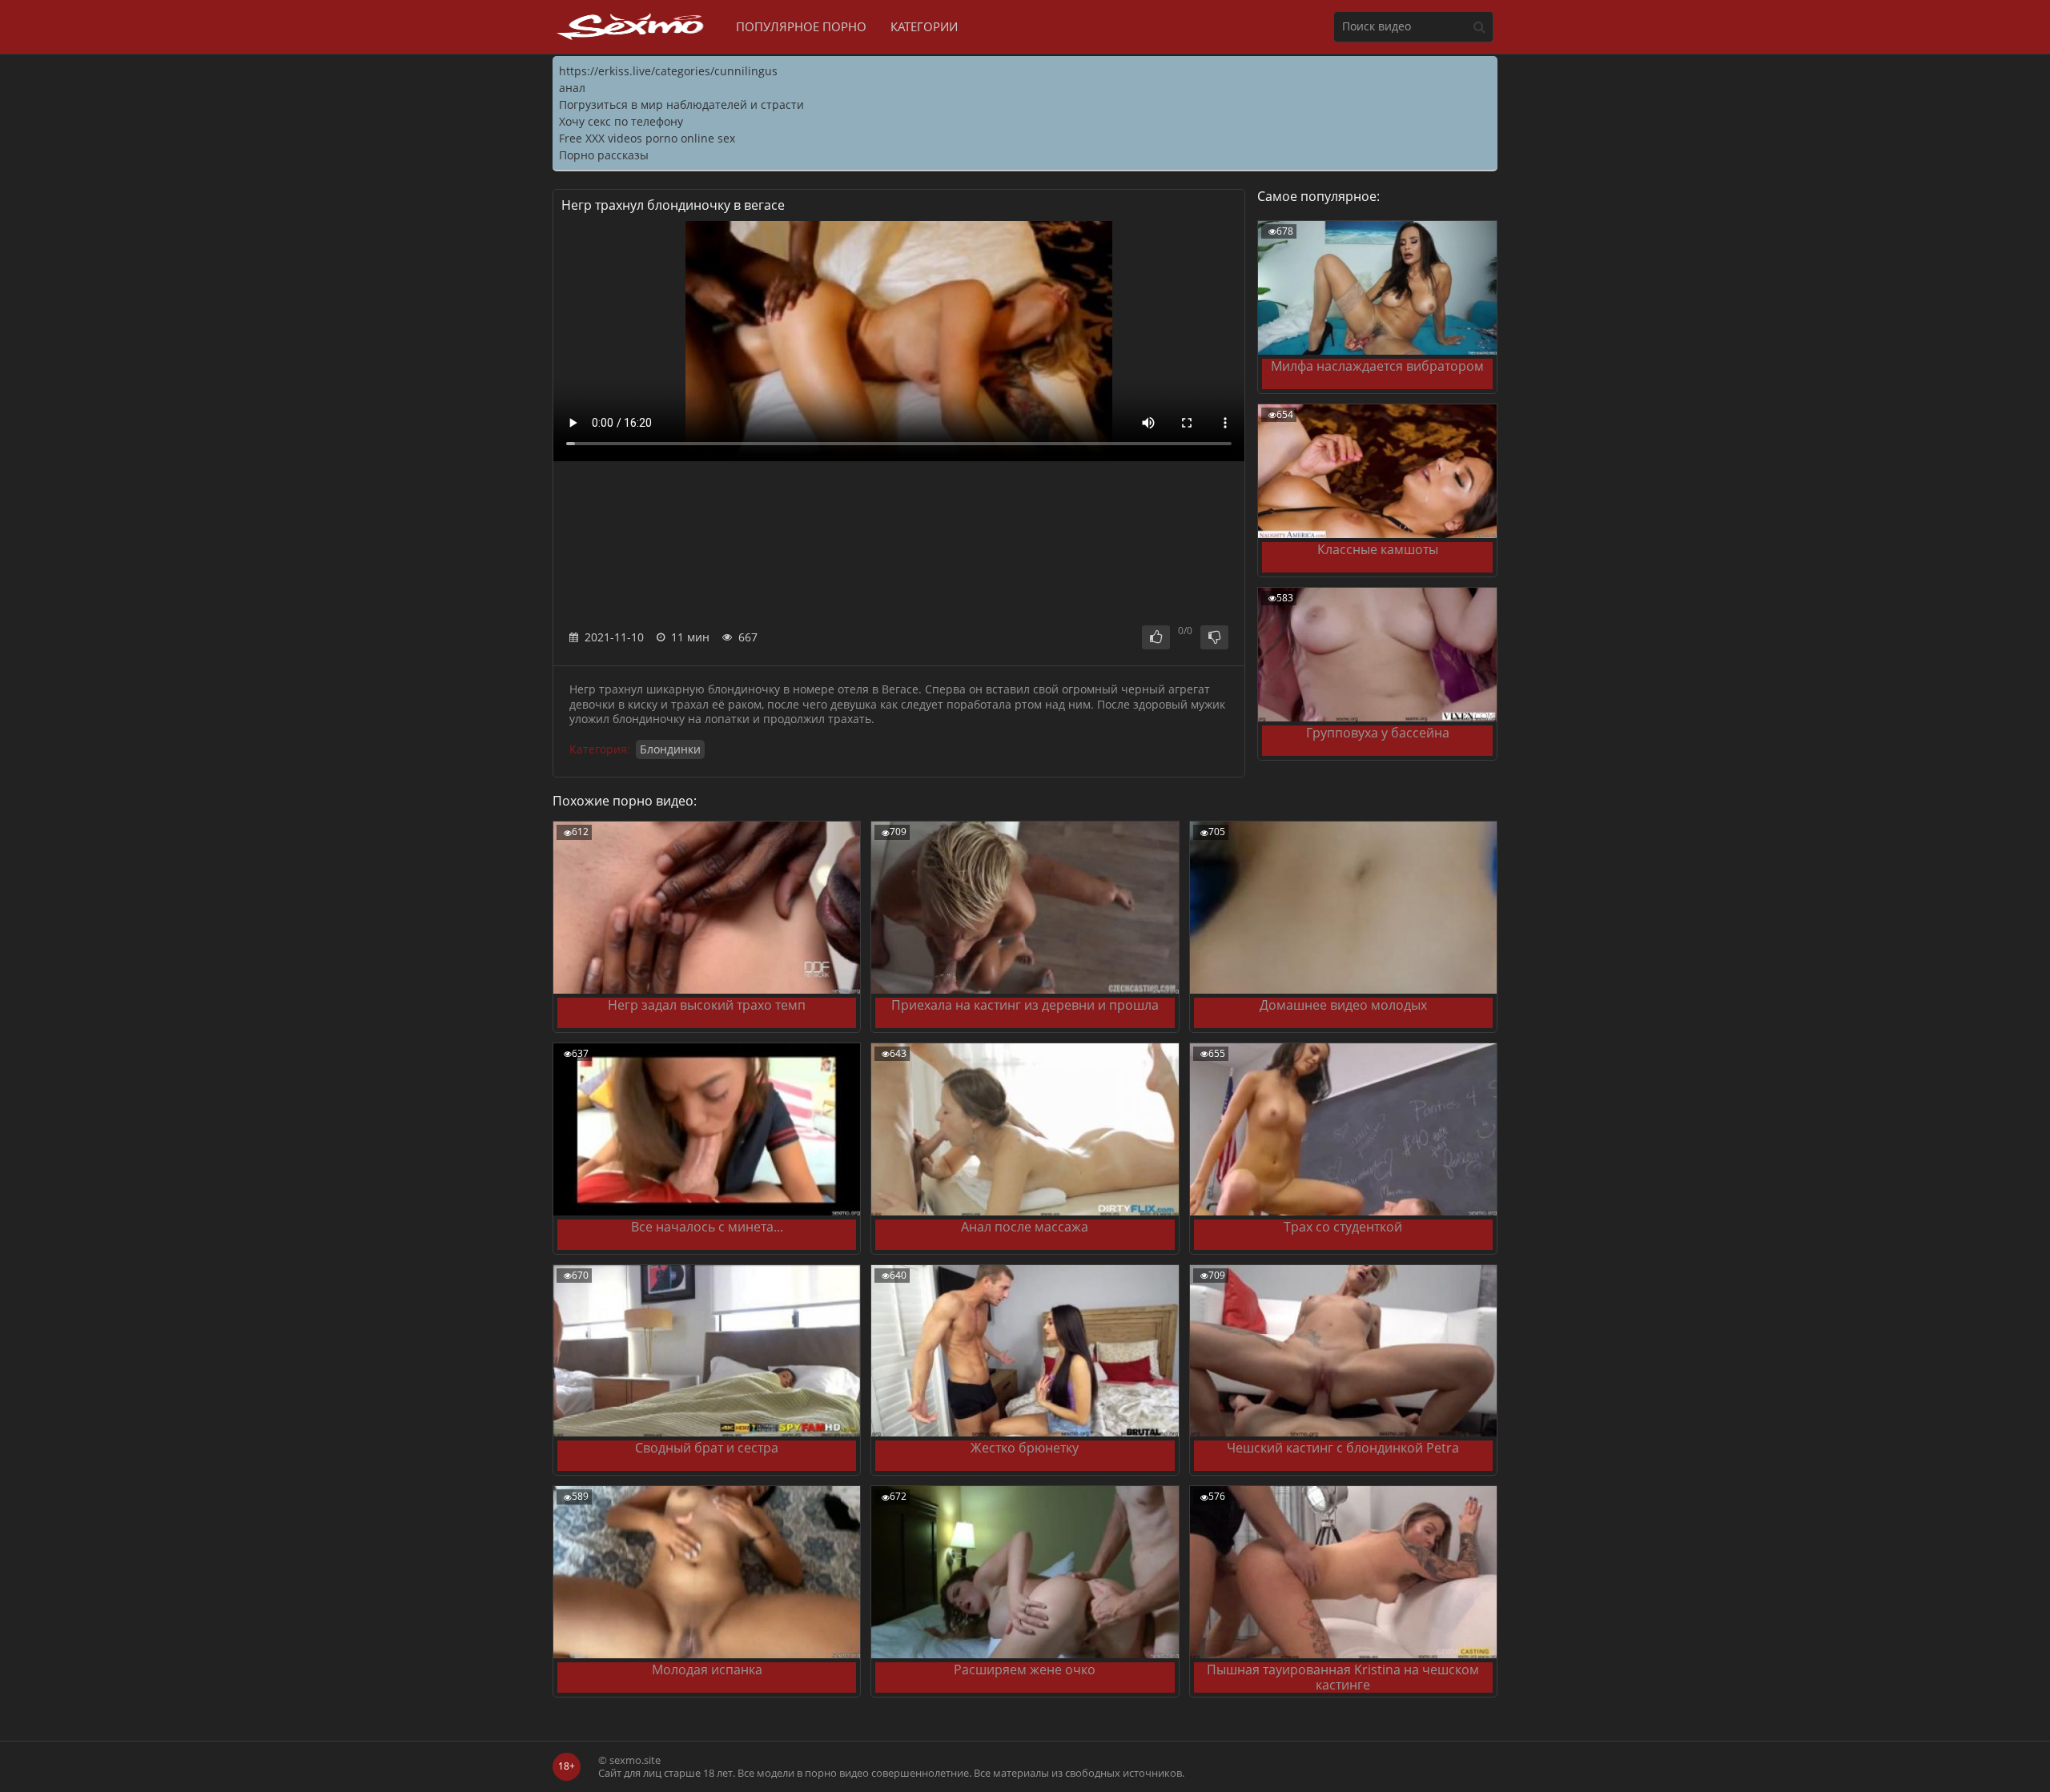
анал (572, 88)
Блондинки (670, 749)
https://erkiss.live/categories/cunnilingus (668, 71)
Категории (924, 26)
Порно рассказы (604, 155)
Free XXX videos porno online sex (647, 138)
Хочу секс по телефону (621, 121)
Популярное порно (801, 26)
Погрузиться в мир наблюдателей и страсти (681, 104)
